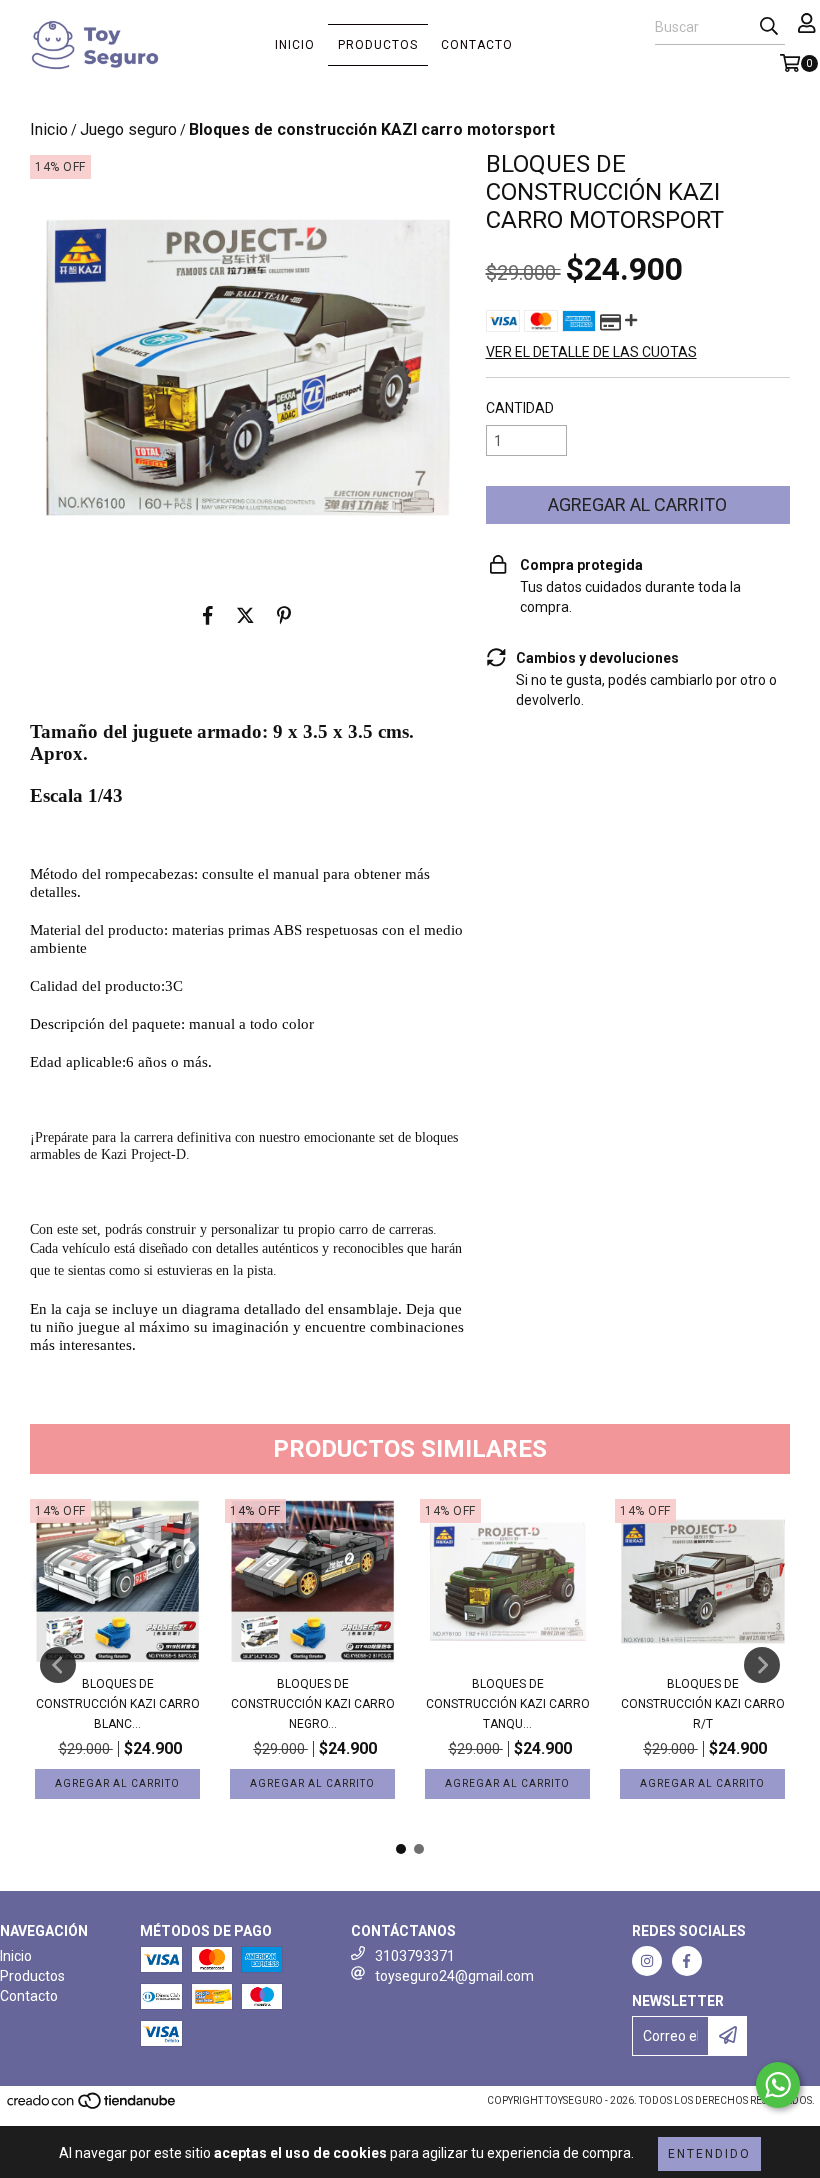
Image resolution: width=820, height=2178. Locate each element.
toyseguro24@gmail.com (454, 1976)
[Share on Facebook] (208, 615)
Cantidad (520, 408)
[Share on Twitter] (245, 615)
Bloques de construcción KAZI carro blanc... (118, 1704)
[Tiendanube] (92, 2107)
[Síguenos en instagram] (647, 1961)
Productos (378, 45)
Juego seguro (128, 129)
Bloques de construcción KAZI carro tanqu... (508, 1704)
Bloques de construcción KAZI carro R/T (703, 1704)
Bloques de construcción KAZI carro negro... (313, 1704)
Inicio (295, 45)
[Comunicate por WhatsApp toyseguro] (778, 2085)
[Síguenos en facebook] (687, 1961)
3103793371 (415, 1956)
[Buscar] (769, 27)
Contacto (477, 45)
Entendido (709, 2154)
